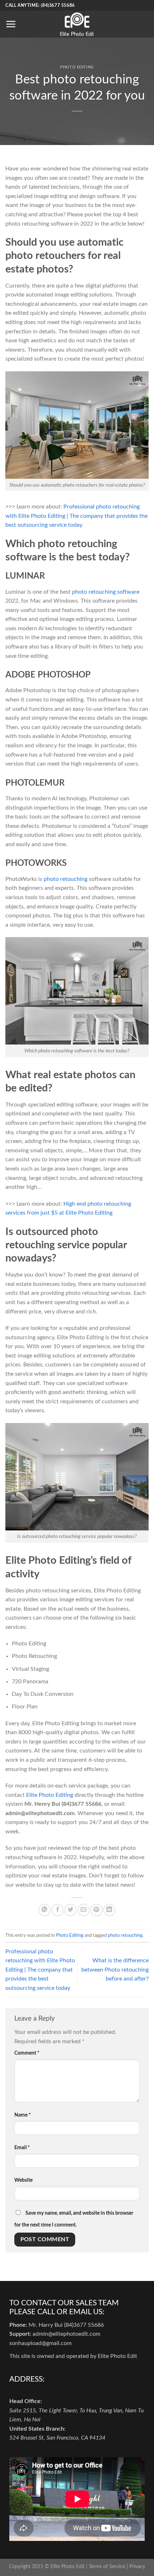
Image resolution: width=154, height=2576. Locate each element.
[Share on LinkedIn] (109, 1910)
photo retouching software (106, 592)
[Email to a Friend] (84, 1910)
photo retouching (66, 879)
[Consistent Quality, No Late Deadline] (77, 24)
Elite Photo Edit (68, 2567)
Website (23, 2180)
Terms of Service (107, 2567)
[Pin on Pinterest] (97, 1910)
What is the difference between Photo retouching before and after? (115, 1970)
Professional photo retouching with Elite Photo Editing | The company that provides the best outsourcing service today (76, 516)
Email (22, 2148)
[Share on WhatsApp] (45, 1910)
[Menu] (11, 24)
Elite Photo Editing (50, 1795)
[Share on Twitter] (70, 1910)
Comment (27, 2053)
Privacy (137, 2567)
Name (23, 2115)
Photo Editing (77, 67)
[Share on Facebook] (57, 1910)
